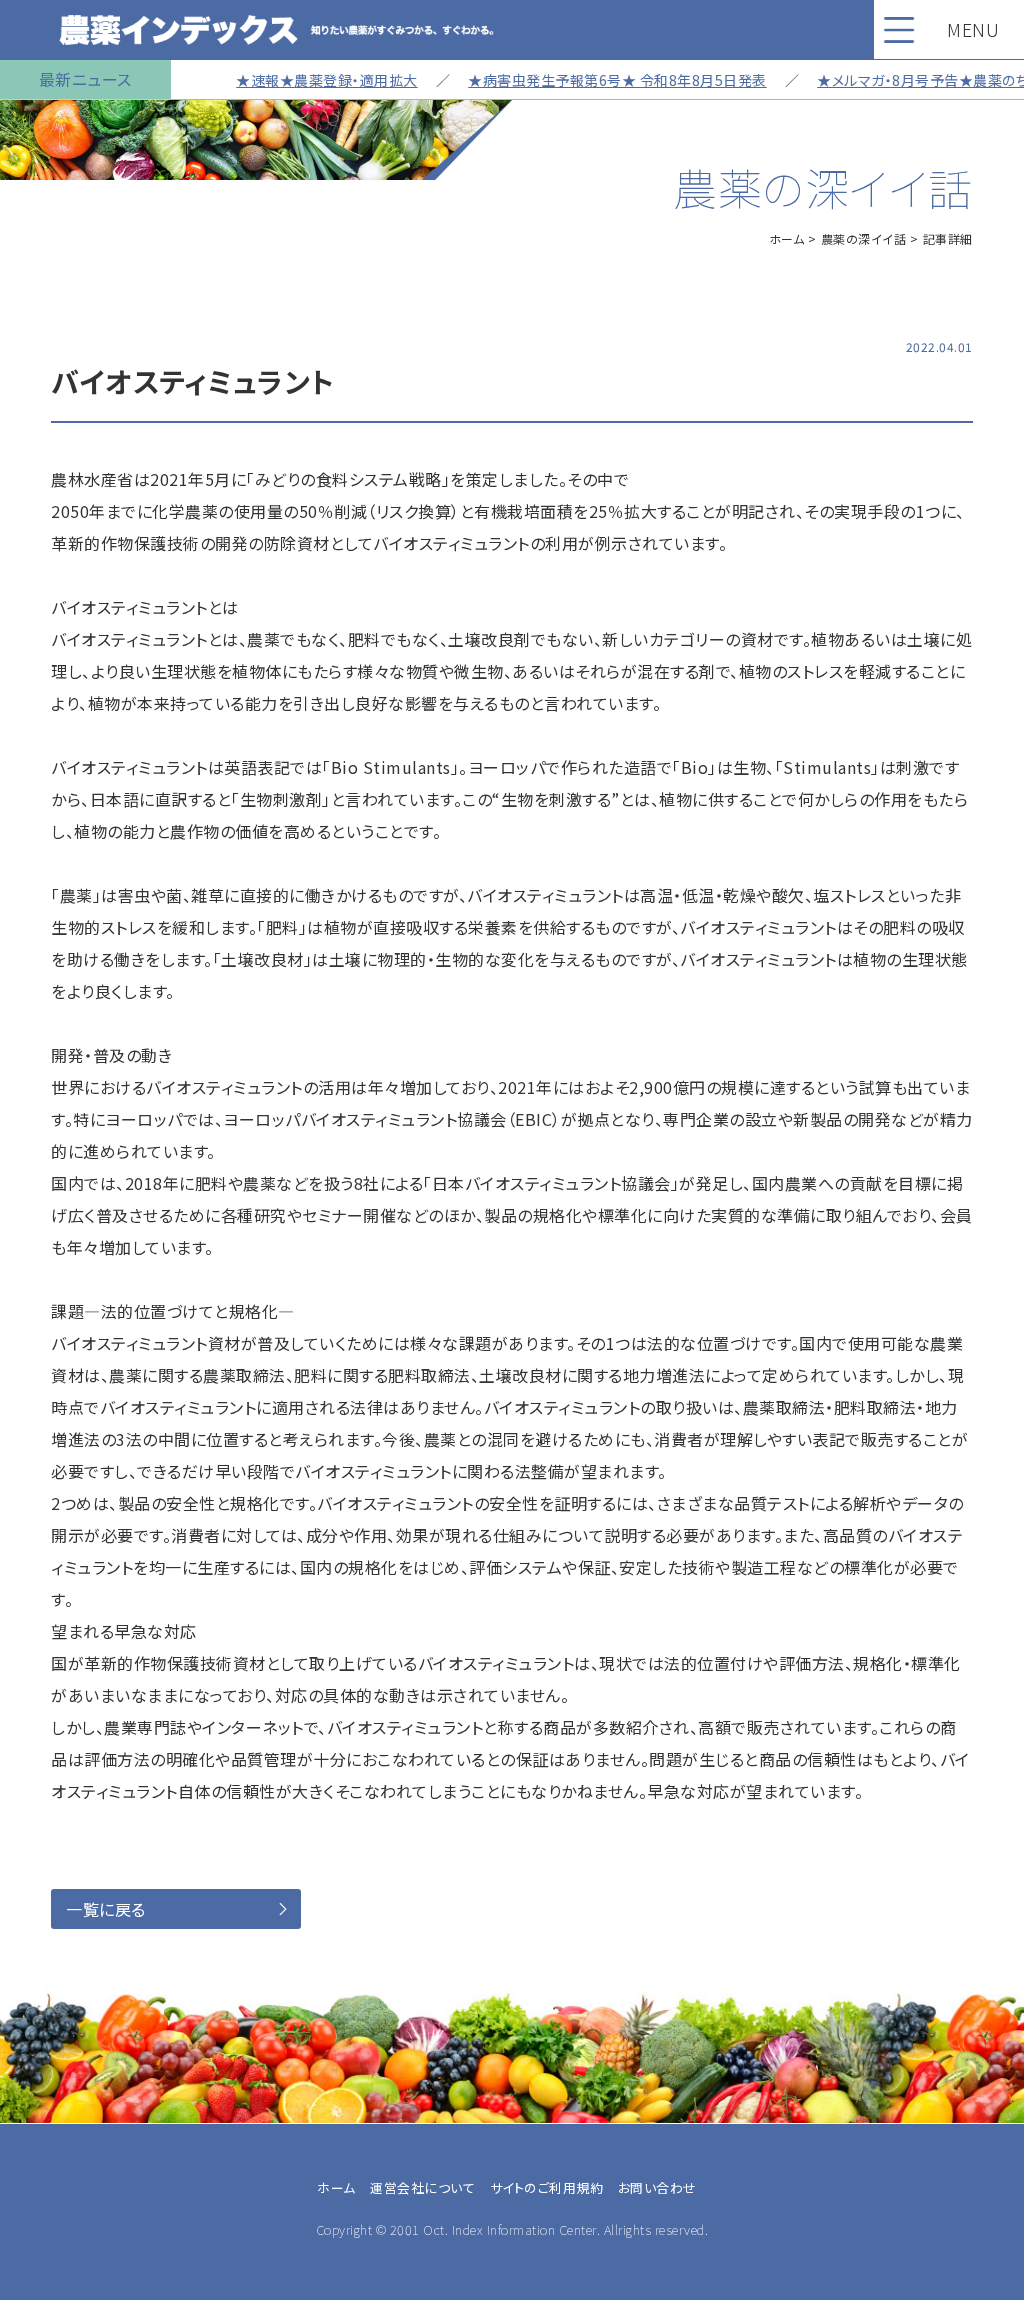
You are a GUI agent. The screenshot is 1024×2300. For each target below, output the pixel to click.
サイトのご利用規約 (547, 2187)
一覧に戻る (106, 1909)
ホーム (787, 238)
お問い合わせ (657, 2187)
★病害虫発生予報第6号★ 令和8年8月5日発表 (583, 80)
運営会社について (422, 2187)
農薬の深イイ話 (864, 238)
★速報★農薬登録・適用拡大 (293, 80)
